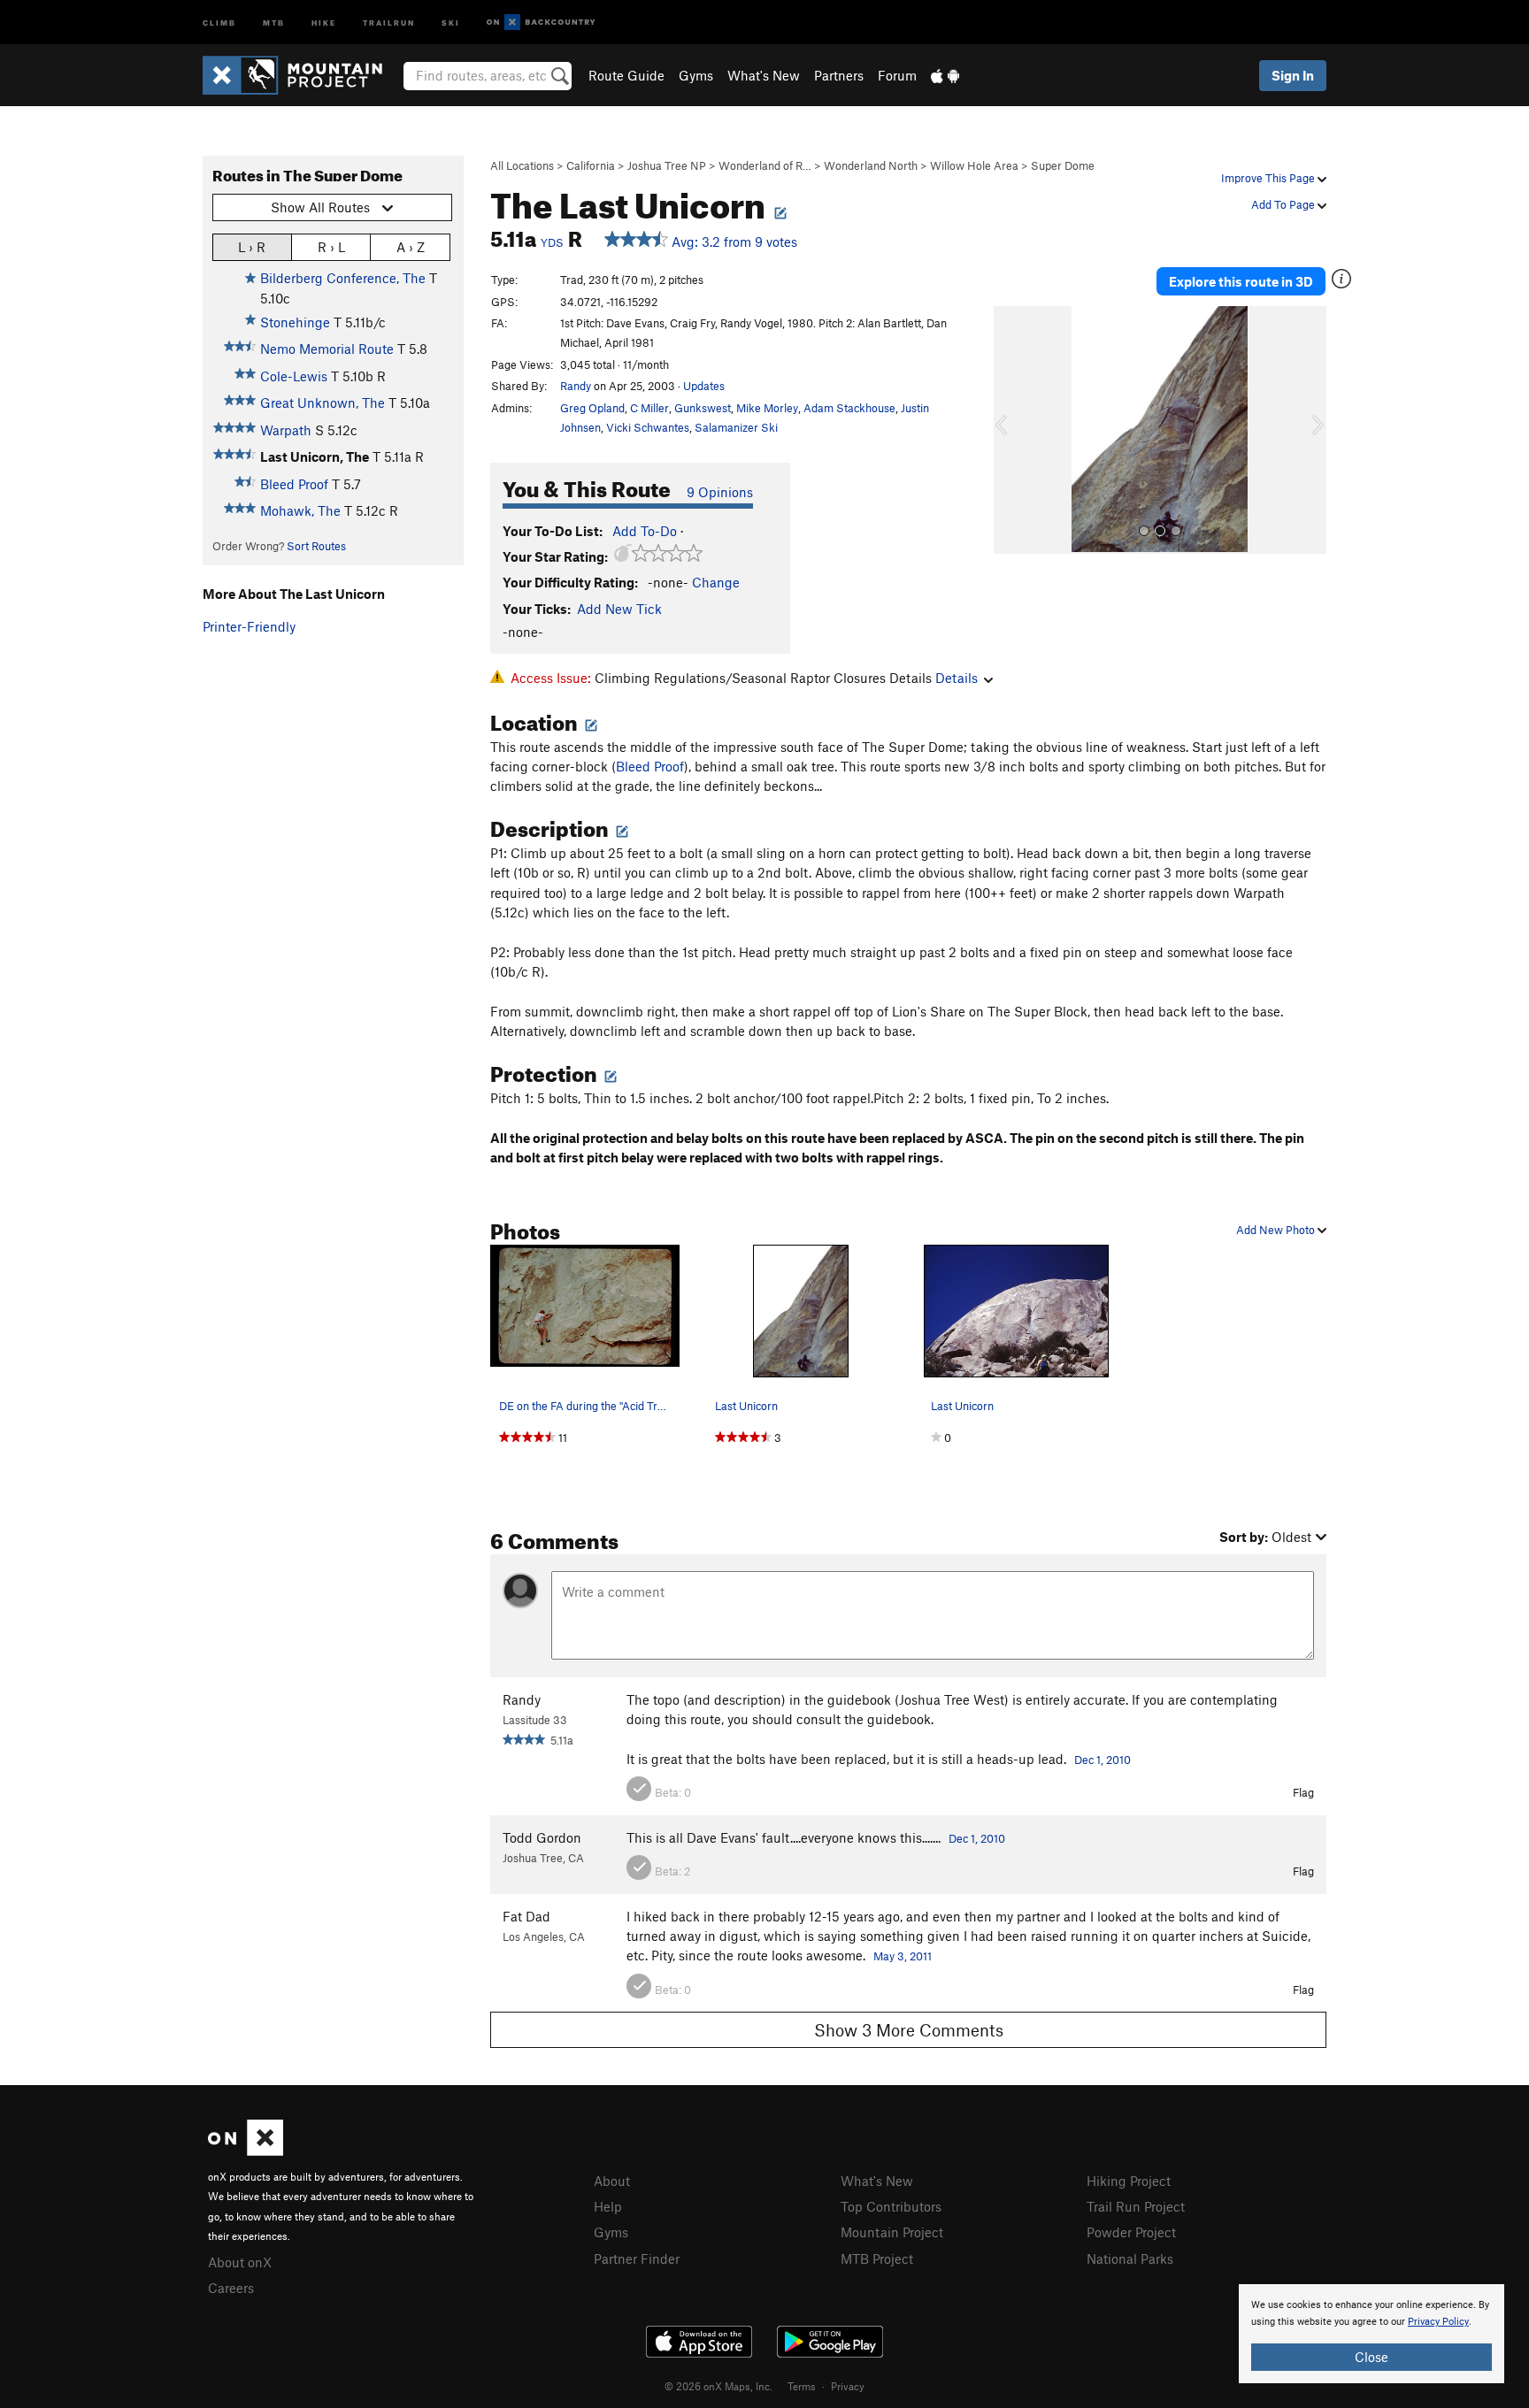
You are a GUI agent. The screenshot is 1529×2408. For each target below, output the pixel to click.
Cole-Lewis (294, 376)
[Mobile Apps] (945, 75)
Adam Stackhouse (849, 408)
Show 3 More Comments (909, 2030)
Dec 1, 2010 (1103, 1760)
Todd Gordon (542, 1837)
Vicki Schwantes (648, 427)
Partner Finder (637, 2258)
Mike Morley (767, 408)
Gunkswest (703, 408)
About (612, 2181)
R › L (331, 247)
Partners (839, 75)
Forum (897, 75)
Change (716, 582)
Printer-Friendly (249, 626)
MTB (274, 22)
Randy (576, 386)
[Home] (301, 75)
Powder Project (1131, 2232)
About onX (240, 2262)
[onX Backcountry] (541, 23)
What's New (764, 75)
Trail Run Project (1136, 2206)
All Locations (522, 165)
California (591, 165)
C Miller (649, 408)
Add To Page (1284, 204)
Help (608, 2206)
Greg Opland (592, 408)
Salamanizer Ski (736, 427)
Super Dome (1063, 165)
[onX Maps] (246, 2151)
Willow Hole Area (974, 165)
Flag (1303, 1792)
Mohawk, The (300, 510)
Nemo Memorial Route (327, 349)
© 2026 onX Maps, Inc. (718, 2386)
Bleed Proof (294, 484)
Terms (802, 2386)
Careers (231, 2288)
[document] (1371, 2334)
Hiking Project (1129, 2181)
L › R (252, 247)
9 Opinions (720, 492)
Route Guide (626, 75)
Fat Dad (526, 1916)
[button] (1011, 430)
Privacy (848, 2386)
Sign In (1293, 75)
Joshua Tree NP (667, 165)
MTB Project (877, 2258)
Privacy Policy (1438, 2322)
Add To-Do (645, 531)
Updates (704, 386)
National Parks (1130, 2258)
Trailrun (389, 22)
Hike (324, 22)
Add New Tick (619, 609)
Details (957, 678)
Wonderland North (871, 165)
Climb (219, 22)
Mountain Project (892, 2232)
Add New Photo (1277, 1230)
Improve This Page (1269, 178)
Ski (451, 22)
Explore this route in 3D (1241, 281)
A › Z (411, 247)
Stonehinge (295, 322)
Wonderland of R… (765, 165)
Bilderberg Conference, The (343, 278)
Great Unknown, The (323, 403)
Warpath (286, 430)
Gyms (696, 75)
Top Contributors (891, 2206)
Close (1371, 2357)
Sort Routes (316, 546)
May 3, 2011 (903, 1956)
